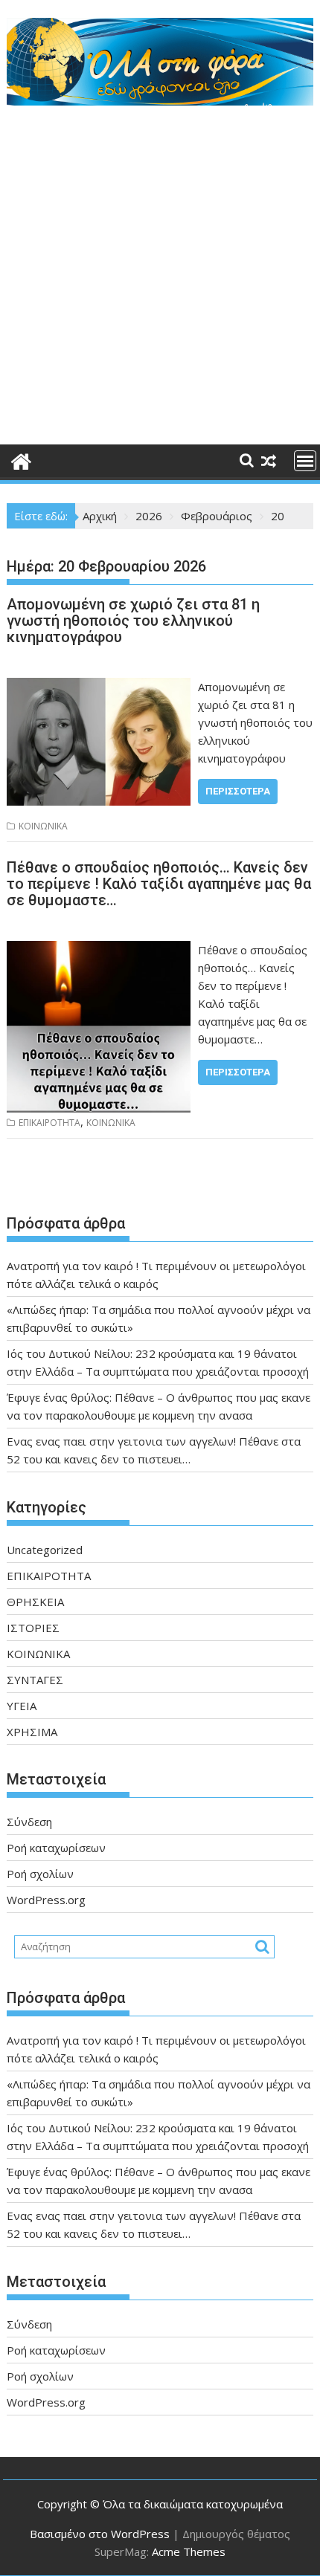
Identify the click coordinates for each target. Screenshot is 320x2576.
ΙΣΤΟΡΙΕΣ (33, 1628)
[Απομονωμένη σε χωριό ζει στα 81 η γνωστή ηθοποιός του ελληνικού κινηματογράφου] (99, 687)
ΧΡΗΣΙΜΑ (32, 1732)
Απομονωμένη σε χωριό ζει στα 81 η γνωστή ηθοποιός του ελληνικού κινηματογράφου (133, 621)
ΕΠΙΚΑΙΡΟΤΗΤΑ (49, 1123)
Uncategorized (45, 1550)
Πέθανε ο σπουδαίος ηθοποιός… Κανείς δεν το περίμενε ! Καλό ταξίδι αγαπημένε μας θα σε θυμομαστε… (159, 884)
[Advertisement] (160, 277)
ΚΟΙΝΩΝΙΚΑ (43, 826)
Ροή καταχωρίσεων (56, 1848)
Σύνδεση (29, 1822)
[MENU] (305, 461)
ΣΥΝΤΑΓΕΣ (35, 1680)
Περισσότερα (238, 791)
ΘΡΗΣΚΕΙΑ (35, 1602)
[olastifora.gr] (160, 101)
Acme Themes (189, 2551)
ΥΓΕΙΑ (22, 1706)
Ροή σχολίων (40, 1874)
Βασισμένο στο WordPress (100, 2534)
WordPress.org (46, 1900)
